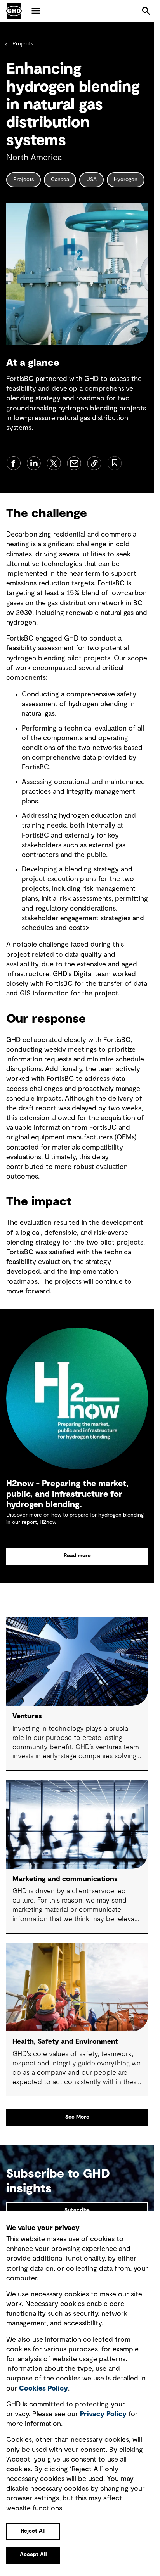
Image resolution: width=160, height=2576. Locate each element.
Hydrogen (126, 180)
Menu (36, 11)
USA (91, 180)
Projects (23, 44)
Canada (60, 180)
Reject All (33, 2531)
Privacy (103, 2414)
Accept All (33, 2555)
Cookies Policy (43, 2389)
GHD (14, 11)
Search (146, 11)
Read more (77, 1556)
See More (77, 2117)
